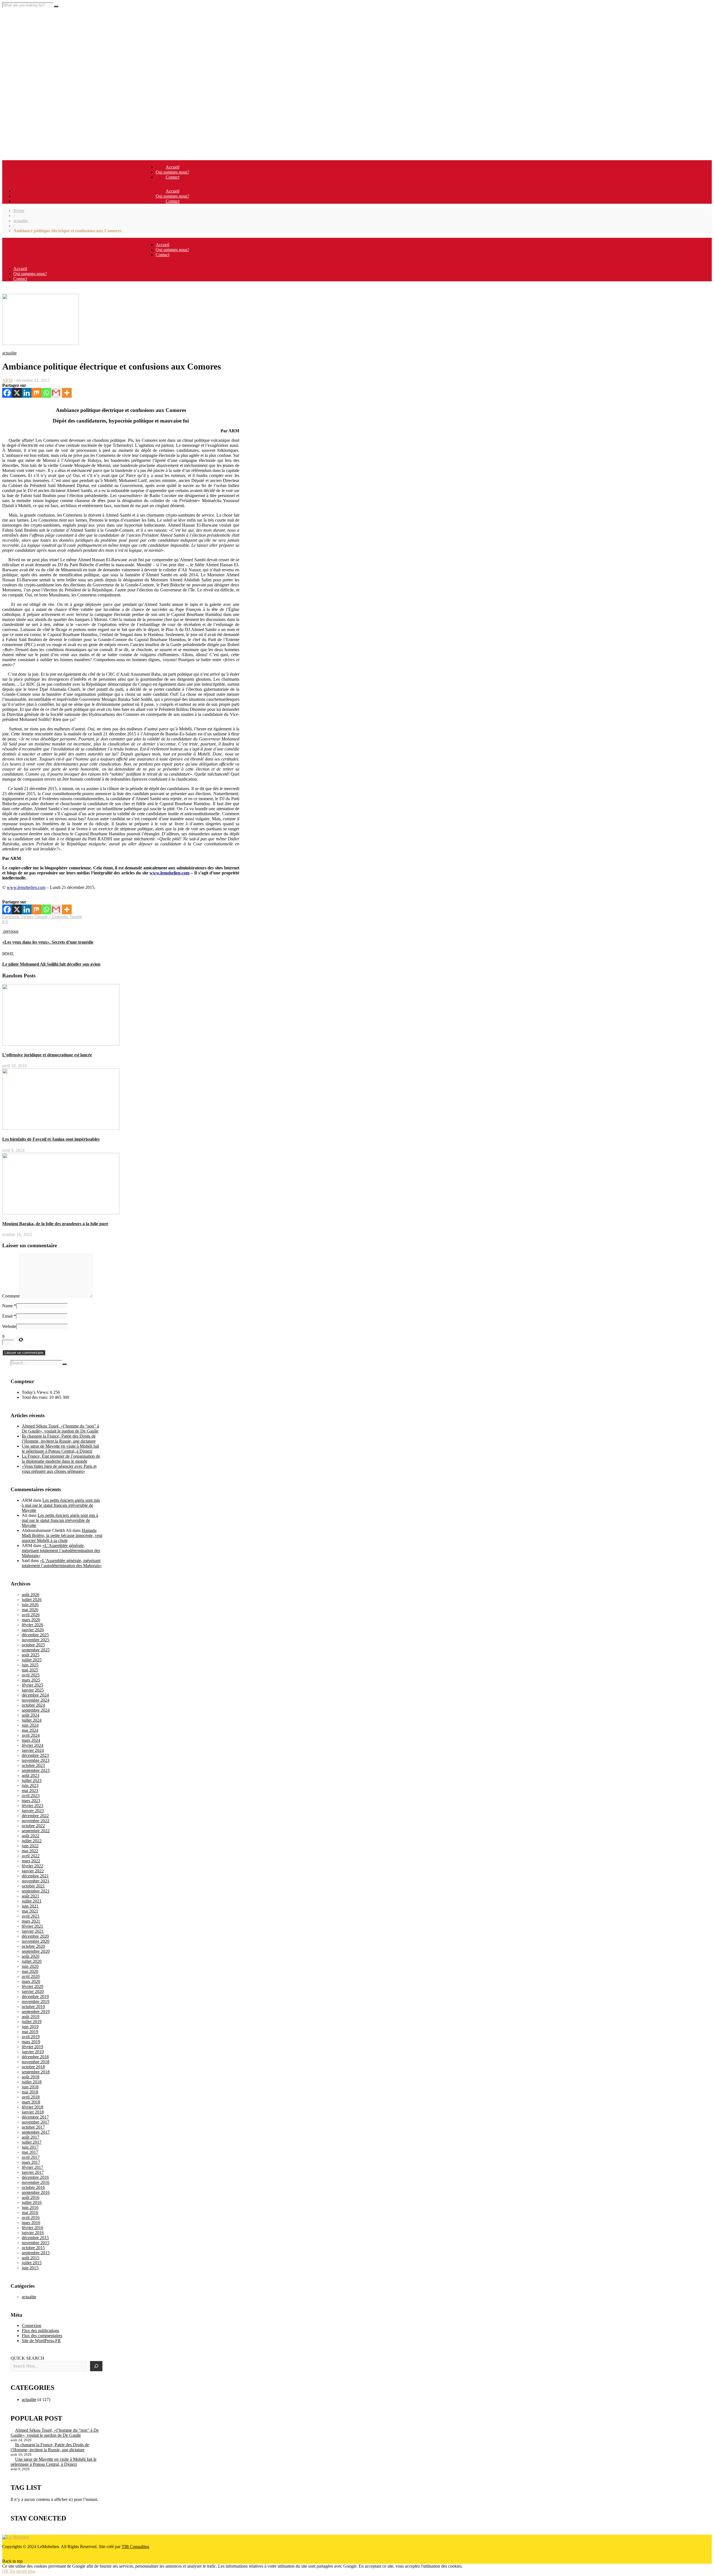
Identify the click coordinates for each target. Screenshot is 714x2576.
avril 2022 (31, 1856)
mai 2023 (30, 1791)
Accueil (173, 167)
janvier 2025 (33, 1690)
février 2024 (32, 1745)
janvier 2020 (33, 1991)
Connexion (32, 2326)
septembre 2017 (36, 2132)
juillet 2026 (32, 1600)
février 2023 (32, 1806)
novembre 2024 (36, 1700)
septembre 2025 (36, 1650)
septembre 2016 (36, 2192)
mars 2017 (31, 2162)
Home (19, 211)
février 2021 (32, 1926)
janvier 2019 (33, 2052)
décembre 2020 (35, 1936)
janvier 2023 (33, 1811)
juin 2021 (30, 1906)
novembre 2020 (36, 1941)
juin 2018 (30, 2087)
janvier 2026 (33, 1630)
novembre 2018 (36, 2062)
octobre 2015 (33, 2248)
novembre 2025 (36, 1640)
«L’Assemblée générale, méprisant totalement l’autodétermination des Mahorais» (61, 1550)
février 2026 (32, 1625)
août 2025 (31, 1655)
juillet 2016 (32, 2202)
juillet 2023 (32, 1780)
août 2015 (31, 2258)
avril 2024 (31, 1735)
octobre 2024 (33, 1705)
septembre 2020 (36, 1951)
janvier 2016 (33, 2233)
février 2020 (32, 1986)
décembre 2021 (35, 1876)
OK (6, 2571)
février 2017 (32, 2167)
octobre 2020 (33, 1946)
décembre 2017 (35, 2117)
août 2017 (31, 2137)
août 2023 (31, 1775)
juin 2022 (30, 1846)
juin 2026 (30, 1605)
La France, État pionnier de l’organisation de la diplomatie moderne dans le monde (61, 1459)
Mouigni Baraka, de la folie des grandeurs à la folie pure (55, 1224)
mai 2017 (30, 2152)
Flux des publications (40, 2331)
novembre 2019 (36, 2001)
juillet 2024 (32, 1720)
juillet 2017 (32, 2142)
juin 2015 (30, 2268)
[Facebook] (7, 393)
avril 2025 (31, 1675)
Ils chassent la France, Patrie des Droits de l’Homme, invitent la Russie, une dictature (59, 1439)
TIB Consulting (135, 2547)
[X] (17, 393)
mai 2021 (30, 1911)
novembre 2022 (36, 1821)
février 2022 (32, 1866)
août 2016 (31, 2197)
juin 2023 (30, 1785)
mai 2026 (30, 1610)
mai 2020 (30, 1971)
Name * (9, 1306)
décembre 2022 (35, 1816)
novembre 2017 (36, 2122)
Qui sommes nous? (172, 172)
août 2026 (31, 1595)
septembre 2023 (36, 1770)
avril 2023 (31, 1796)
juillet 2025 (32, 1660)
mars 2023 (31, 1801)
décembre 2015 (35, 2238)
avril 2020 (31, 1976)
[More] (67, 393)
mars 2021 (31, 1921)
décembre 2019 (35, 1996)
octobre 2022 (33, 1826)
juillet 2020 (32, 1961)
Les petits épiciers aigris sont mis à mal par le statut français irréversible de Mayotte (61, 1505)
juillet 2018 (32, 2082)
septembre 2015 (36, 2253)
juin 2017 (30, 2147)
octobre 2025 (33, 1645)
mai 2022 (30, 1851)
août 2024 (31, 1715)
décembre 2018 (35, 2057)
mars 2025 (31, 1680)
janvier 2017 (33, 2172)
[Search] (96, 2366)
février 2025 (32, 1685)
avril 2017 (31, 2157)
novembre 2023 (36, 1760)
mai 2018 (30, 2092)
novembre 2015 (36, 2243)
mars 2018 (31, 2102)
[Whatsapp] (46, 393)
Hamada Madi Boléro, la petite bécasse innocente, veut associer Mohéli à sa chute (62, 1535)
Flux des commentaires (42, 2336)
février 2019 (32, 2047)
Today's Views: (36, 1392)
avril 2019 (31, 2037)
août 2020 (31, 1956)
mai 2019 (30, 2032)
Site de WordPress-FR (41, 2341)
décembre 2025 (35, 1635)
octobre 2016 (33, 2187)
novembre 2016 (36, 2182)
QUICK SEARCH (27, 2358)
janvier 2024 (33, 1750)
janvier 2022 (33, 1871)
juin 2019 (30, 2027)
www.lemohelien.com (26, 887)
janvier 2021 (33, 1931)
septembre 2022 (36, 1831)
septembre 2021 (36, 1891)
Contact (173, 177)
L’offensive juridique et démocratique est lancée (47, 1055)
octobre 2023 (33, 1765)
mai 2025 (30, 1670)
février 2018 (32, 2107)
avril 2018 (31, 2097)
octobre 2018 (33, 2067)
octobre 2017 (33, 2127)
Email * (9, 1316)
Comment (11, 1296)
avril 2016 (31, 2218)
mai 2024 (30, 1730)
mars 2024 (31, 1740)
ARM (7, 380)
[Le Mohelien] (16, 2537)
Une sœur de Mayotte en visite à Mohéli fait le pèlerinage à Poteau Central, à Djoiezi (60, 1449)
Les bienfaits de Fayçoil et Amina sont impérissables (51, 1139)
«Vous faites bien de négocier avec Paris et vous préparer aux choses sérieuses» (59, 1469)
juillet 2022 (32, 1841)
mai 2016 (30, 2212)
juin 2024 (30, 1725)
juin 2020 (30, 1966)
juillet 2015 (32, 2263)
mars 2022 (31, 1861)
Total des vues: (35, 1397)
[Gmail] (56, 393)
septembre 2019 (36, 2012)
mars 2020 (31, 1981)
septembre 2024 (36, 1710)
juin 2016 (30, 2207)
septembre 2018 (36, 2072)
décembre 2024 (35, 1695)
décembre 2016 (35, 2177)
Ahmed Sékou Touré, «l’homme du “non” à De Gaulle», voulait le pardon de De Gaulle (60, 1429)
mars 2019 (31, 2042)
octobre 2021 (33, 1886)
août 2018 (31, 2077)
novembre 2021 (36, 1881)
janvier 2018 (33, 2112)
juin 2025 (30, 1665)
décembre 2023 (35, 1755)
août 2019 (31, 2017)
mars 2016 (31, 2223)
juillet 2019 (32, 2022)
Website (9, 1326)
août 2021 (31, 1896)
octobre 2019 (33, 2007)
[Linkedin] (27, 393)
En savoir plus (23, 2571)
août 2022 (31, 1836)
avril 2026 (31, 1615)
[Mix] (36, 393)
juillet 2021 (32, 1901)
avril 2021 (31, 1916)
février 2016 (32, 2228)
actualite (21, 221)
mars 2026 (31, 1620)
